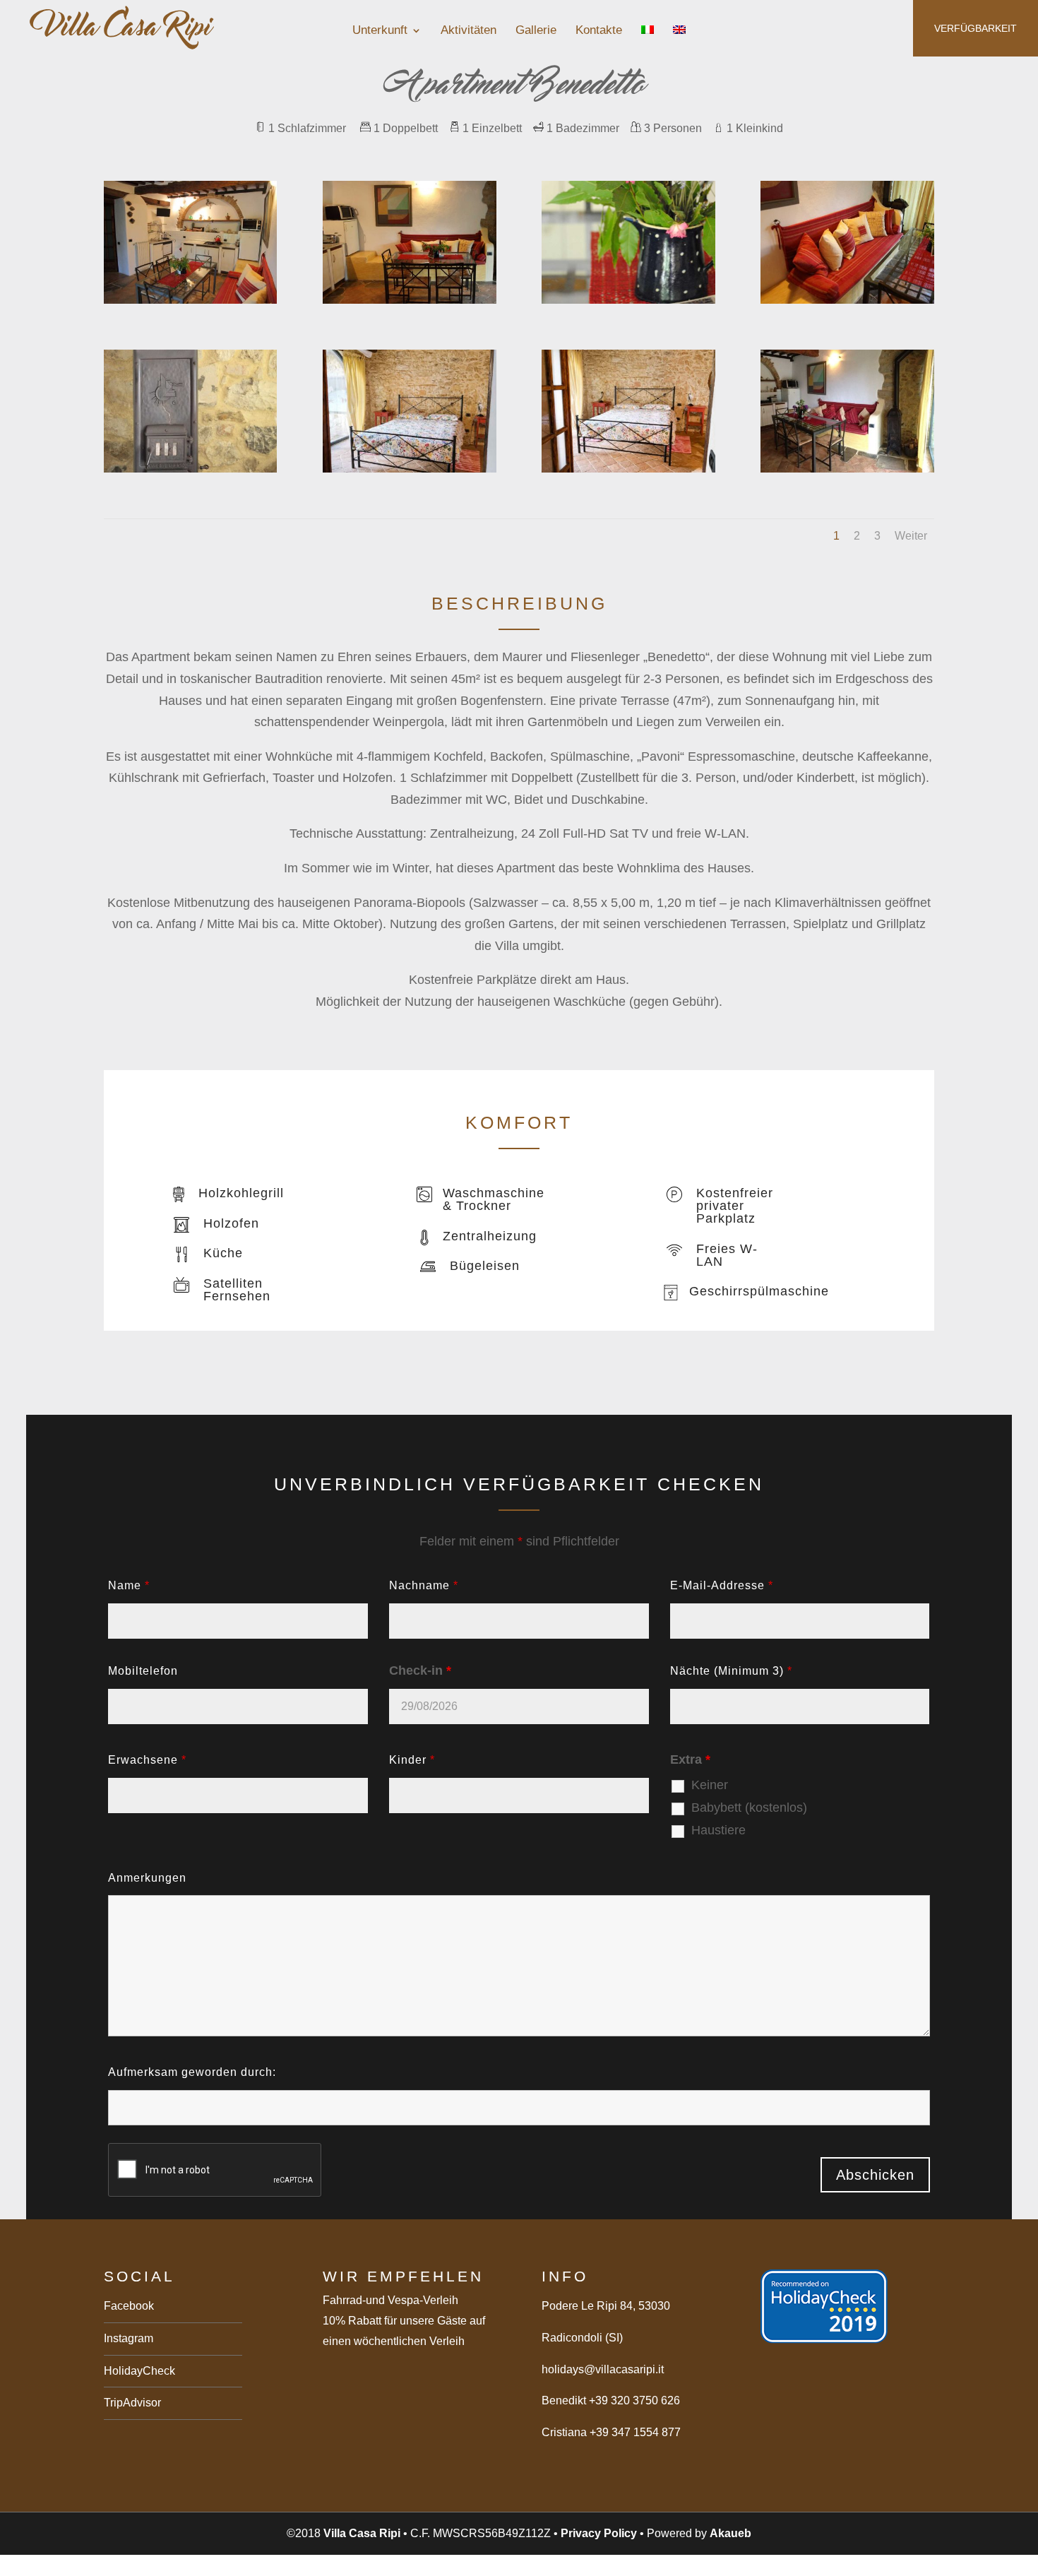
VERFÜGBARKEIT (976, 28)
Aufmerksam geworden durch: (192, 2072)
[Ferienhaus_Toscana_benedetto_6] (190, 468)
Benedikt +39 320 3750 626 (611, 2400)
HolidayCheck (139, 2371)
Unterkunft (380, 31)
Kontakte (599, 31)
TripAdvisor (132, 2403)
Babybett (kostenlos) (749, 1808)
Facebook (129, 2306)
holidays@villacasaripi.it (603, 2369)
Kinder (412, 1760)
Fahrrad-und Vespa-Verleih (390, 2300)
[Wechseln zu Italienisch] (648, 42)
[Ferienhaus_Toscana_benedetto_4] (847, 299)
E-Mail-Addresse (722, 1585)
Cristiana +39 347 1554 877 (611, 2432)
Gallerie (536, 31)
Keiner (710, 1785)
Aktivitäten (469, 31)
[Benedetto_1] (409, 468)
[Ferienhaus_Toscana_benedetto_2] (847, 468)
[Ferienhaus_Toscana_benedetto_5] (409, 299)
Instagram (129, 2338)
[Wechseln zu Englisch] (679, 42)
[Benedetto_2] (628, 468)
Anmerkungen (147, 1878)
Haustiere (718, 1830)
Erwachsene (147, 1760)
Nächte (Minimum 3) (731, 1671)
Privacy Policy (599, 2533)
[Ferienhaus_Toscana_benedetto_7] (628, 299)
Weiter (911, 536)
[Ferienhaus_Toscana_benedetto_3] (190, 299)
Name (129, 1585)
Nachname (424, 1585)
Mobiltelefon (143, 1671)
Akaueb (730, 2533)
